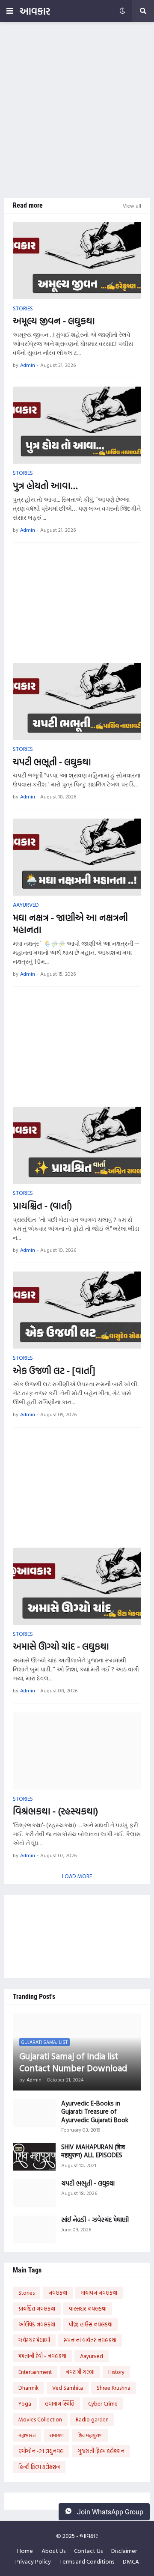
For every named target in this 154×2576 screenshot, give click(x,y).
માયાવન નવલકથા (99, 2293)
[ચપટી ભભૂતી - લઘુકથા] (77, 701)
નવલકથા (58, 2293)
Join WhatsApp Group (109, 2512)
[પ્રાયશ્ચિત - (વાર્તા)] (77, 1145)
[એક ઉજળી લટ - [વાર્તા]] (77, 1310)
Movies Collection (40, 2419)
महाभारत (27, 2435)
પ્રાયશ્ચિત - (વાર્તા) (42, 1206)
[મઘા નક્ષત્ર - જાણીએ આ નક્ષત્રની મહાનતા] (77, 857)
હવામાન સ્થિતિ (60, 2403)
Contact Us (88, 2551)
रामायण (56, 2435)
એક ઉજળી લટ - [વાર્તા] (54, 1371)
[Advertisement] (77, 110)
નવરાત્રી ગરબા (80, 2372)
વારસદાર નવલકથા (88, 2308)
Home (25, 2551)
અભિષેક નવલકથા (37, 2324)
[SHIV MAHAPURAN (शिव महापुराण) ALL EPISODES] (34, 2157)
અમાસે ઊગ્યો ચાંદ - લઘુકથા (61, 1646)
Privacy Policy (33, 2561)
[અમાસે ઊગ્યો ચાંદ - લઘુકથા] (77, 1586)
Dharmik (28, 2388)
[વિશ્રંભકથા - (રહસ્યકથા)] (77, 1751)
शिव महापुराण (90, 2435)
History (116, 2372)
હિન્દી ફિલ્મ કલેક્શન (39, 2467)
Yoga (25, 2403)
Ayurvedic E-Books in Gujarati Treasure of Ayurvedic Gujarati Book (95, 2112)
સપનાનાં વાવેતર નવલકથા (90, 2340)
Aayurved (92, 2356)
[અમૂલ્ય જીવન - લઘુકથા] (77, 261)
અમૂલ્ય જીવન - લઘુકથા (54, 321)
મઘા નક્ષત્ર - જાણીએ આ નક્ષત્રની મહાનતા (70, 924)
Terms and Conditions (87, 2561)
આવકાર (35, 11)
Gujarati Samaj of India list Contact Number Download (73, 2062)
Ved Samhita (68, 2388)
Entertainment (35, 2372)
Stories (27, 2293)
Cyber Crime (103, 2403)
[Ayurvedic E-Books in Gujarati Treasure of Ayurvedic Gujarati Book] (34, 2113)
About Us (53, 2551)
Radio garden (92, 2419)
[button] (10, 11)
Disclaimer (124, 2551)
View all (132, 205)
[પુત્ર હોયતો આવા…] (77, 425)
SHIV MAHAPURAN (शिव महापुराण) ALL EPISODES (93, 2151)
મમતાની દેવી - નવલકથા (42, 2356)
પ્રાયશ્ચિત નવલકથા (37, 2308)
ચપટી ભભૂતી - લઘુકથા (52, 762)
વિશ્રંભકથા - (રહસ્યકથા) (55, 1811)
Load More (77, 1876)
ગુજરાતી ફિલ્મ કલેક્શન (101, 2451)
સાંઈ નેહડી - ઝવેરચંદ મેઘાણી (95, 2220)
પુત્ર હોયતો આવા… (45, 486)
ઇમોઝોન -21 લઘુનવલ (41, 2451)
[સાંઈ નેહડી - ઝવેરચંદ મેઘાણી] (34, 2229)
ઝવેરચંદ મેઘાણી (34, 2340)
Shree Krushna (114, 2388)
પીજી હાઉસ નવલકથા (91, 2324)
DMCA (131, 2561)
